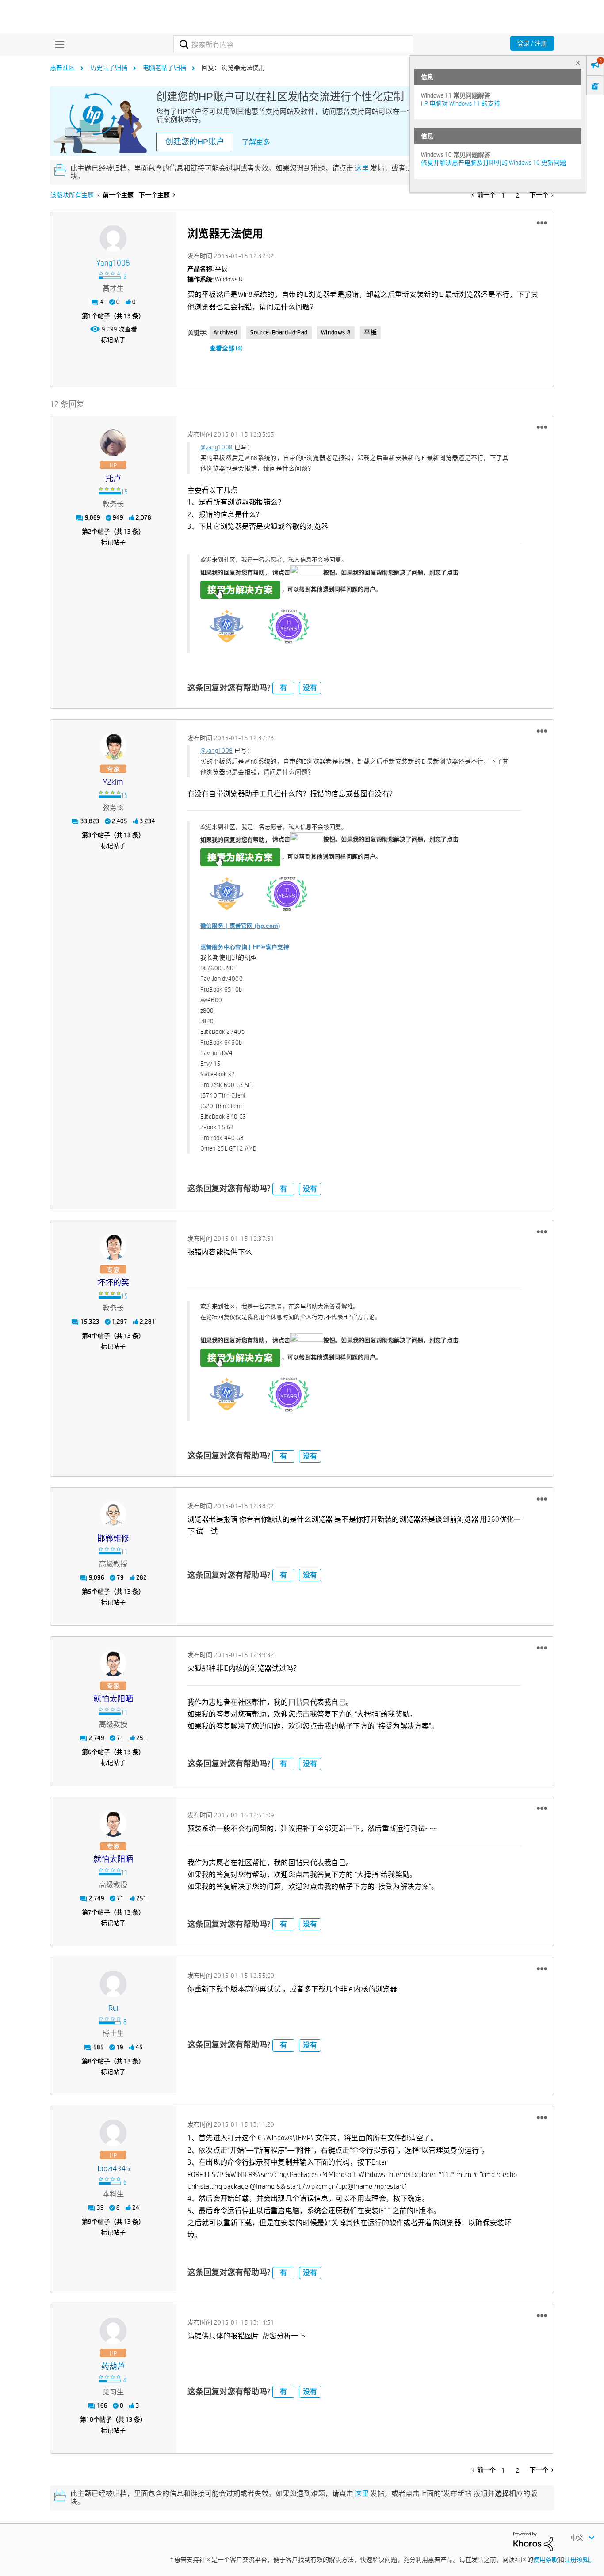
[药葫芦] (113, 2331)
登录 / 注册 (532, 43)
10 (90, 2420)
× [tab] (578, 63)
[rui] (113, 1984)
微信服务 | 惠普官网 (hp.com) (240, 926)
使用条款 (546, 2560)
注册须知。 (580, 2560)
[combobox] (293, 44)
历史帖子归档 (109, 68)
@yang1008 (217, 447)
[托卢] (113, 443)
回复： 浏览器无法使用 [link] (233, 68)
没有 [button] (310, 688)
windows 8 (336, 332)
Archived (226, 332)
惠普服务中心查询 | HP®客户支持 (245, 947)
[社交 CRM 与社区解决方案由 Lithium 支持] (533, 2541)
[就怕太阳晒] (113, 1663)
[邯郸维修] (113, 1514)
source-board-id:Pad (279, 332)
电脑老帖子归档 (164, 68)
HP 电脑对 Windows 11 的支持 (461, 103)
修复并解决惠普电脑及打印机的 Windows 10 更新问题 (493, 163)
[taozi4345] (113, 2133)
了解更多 (256, 142)
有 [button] (283, 688)
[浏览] (57, 44)
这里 (362, 168)
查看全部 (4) (226, 348)
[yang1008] (113, 239)
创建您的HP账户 (195, 142)
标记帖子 (113, 340)
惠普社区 (62, 68)
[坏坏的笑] (113, 1247)
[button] (542, 223)
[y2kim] (113, 746)
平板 (370, 332)
